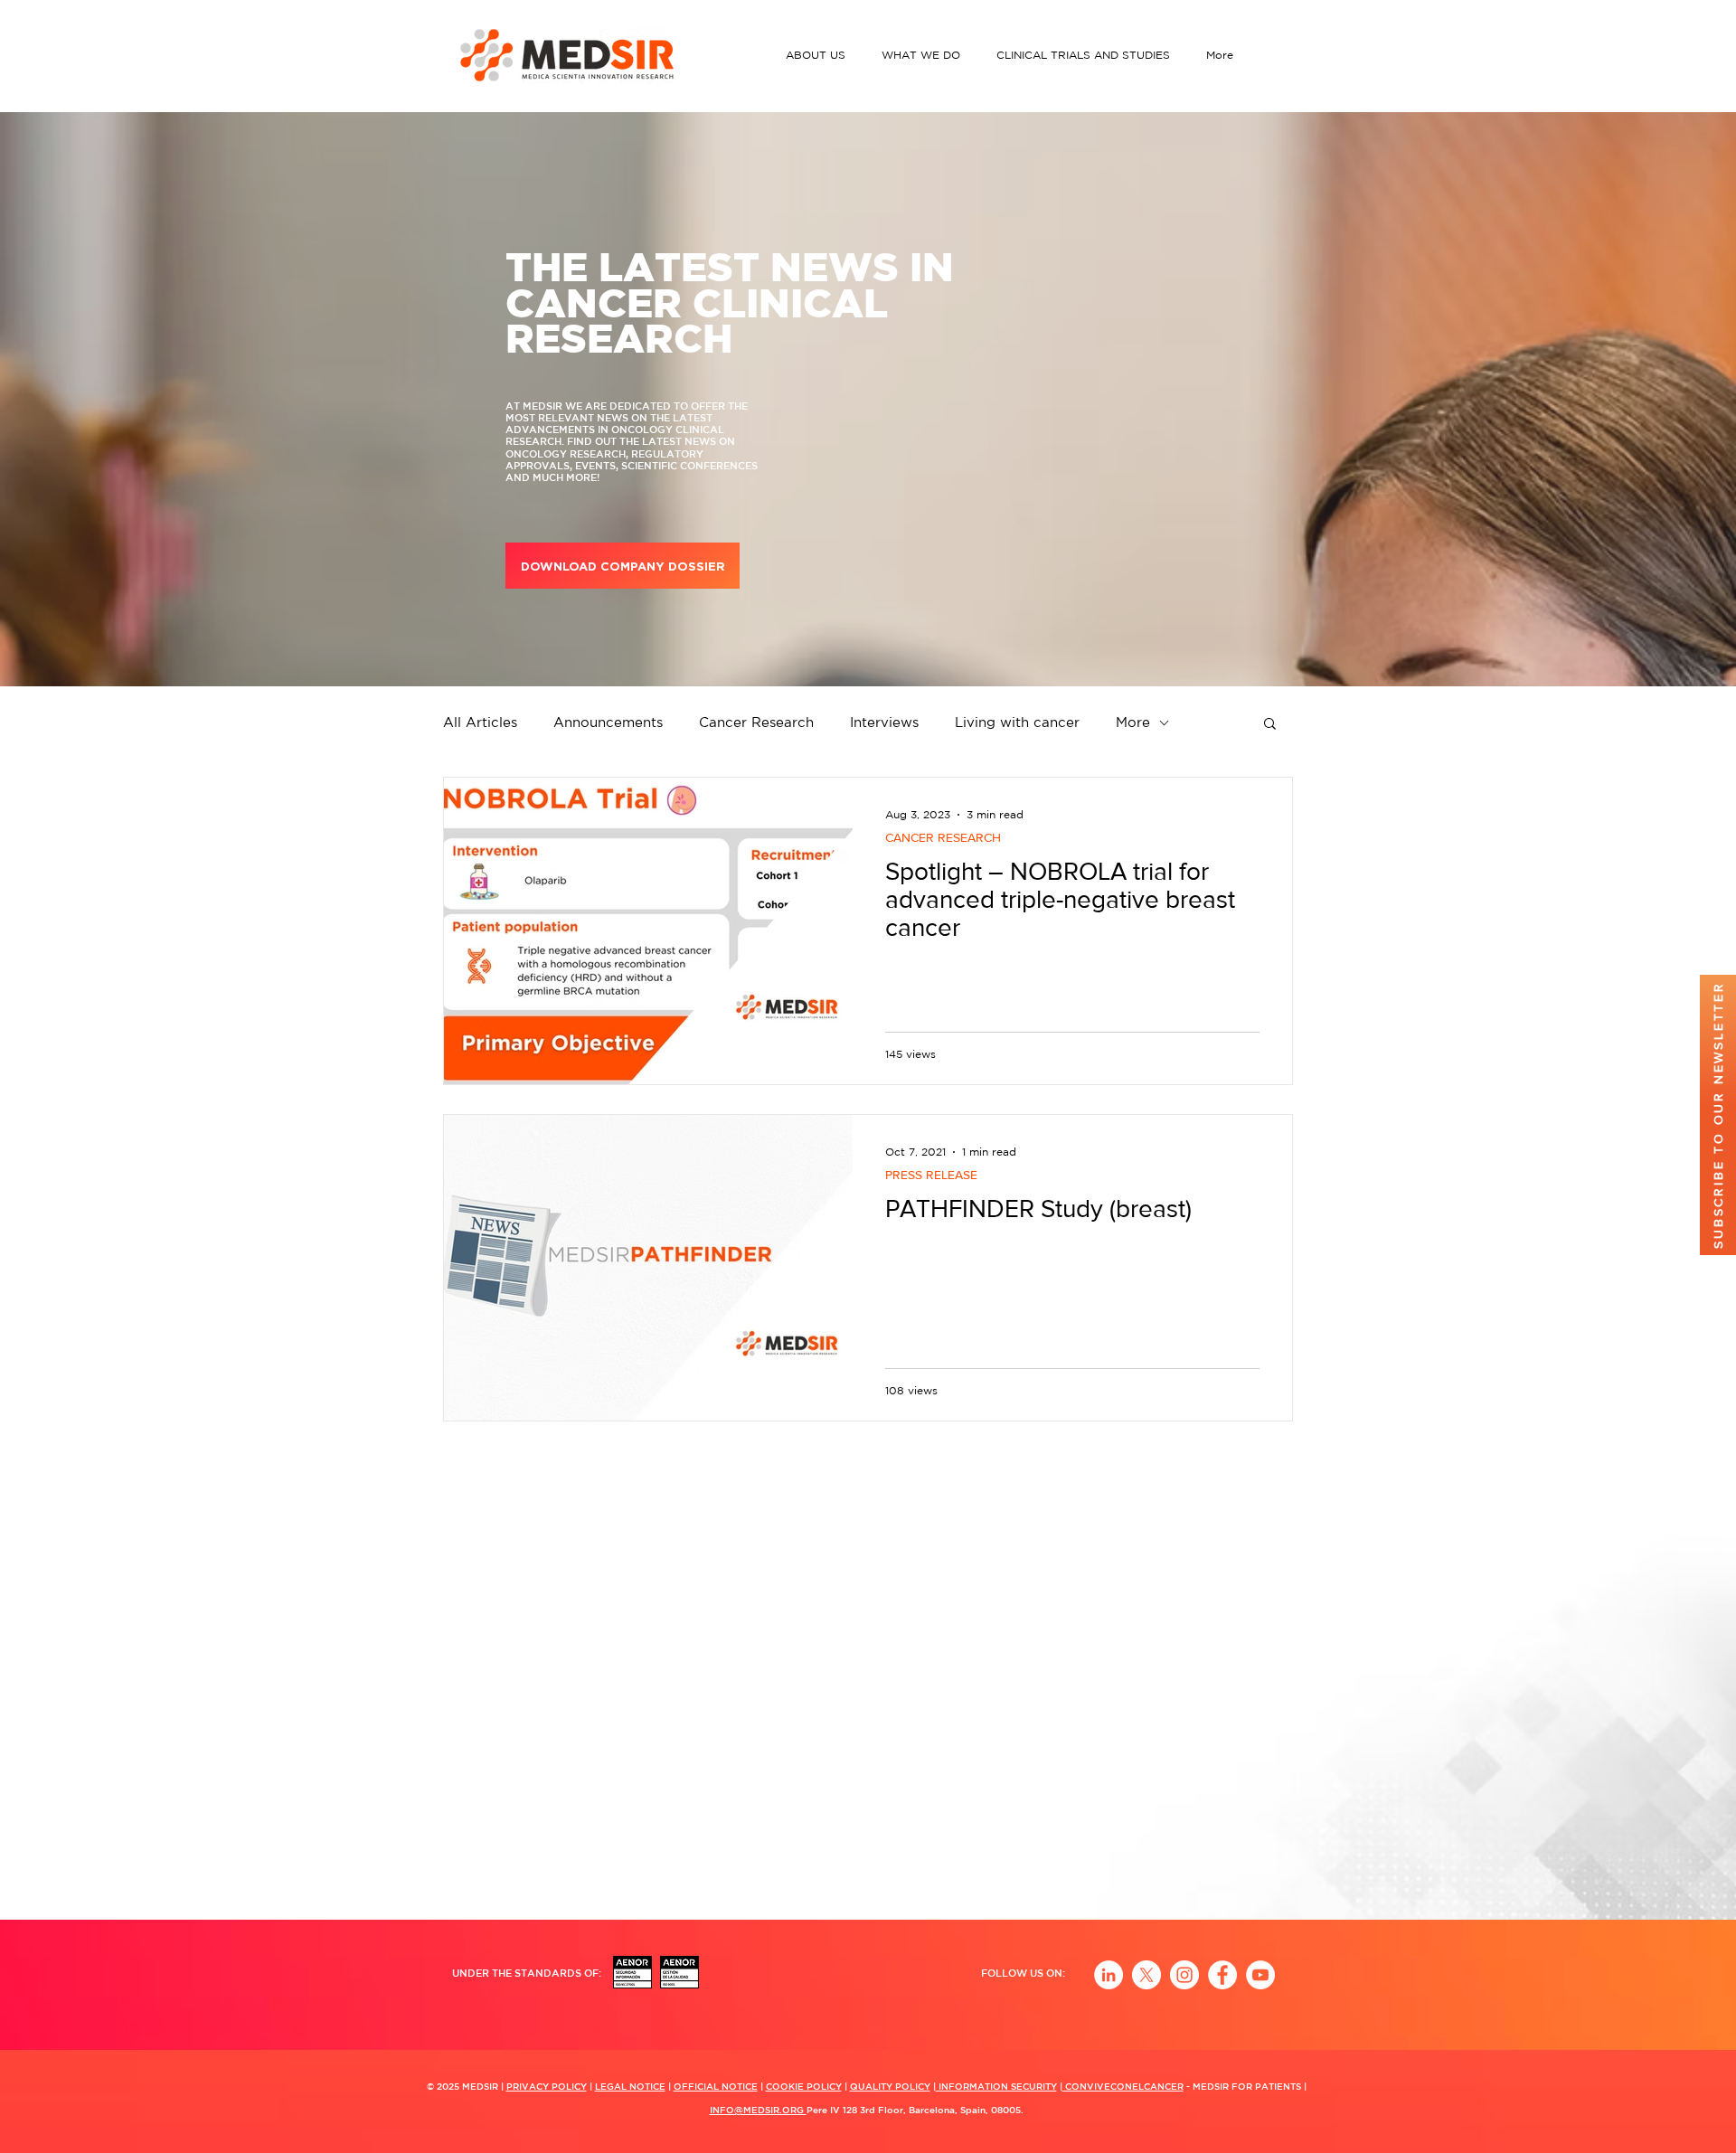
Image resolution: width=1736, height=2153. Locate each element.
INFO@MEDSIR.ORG (758, 2110)
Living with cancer (1017, 722)
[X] (1146, 1975)
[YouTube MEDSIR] (1260, 1975)
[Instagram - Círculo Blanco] (1184, 1975)
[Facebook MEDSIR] (1222, 1975)
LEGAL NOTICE (630, 2086)
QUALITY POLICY (890, 2086)
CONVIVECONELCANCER (1123, 2086)
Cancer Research (756, 722)
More (1133, 722)
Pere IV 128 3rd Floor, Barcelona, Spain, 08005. (915, 2110)
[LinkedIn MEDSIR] (1109, 1975)
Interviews (884, 722)
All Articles (480, 722)
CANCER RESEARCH (943, 837)
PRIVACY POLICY (547, 2086)
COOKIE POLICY (804, 2086)
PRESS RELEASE (931, 1175)
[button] (820, 55)
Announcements (608, 722)
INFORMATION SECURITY (996, 2086)
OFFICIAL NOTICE (716, 2086)
